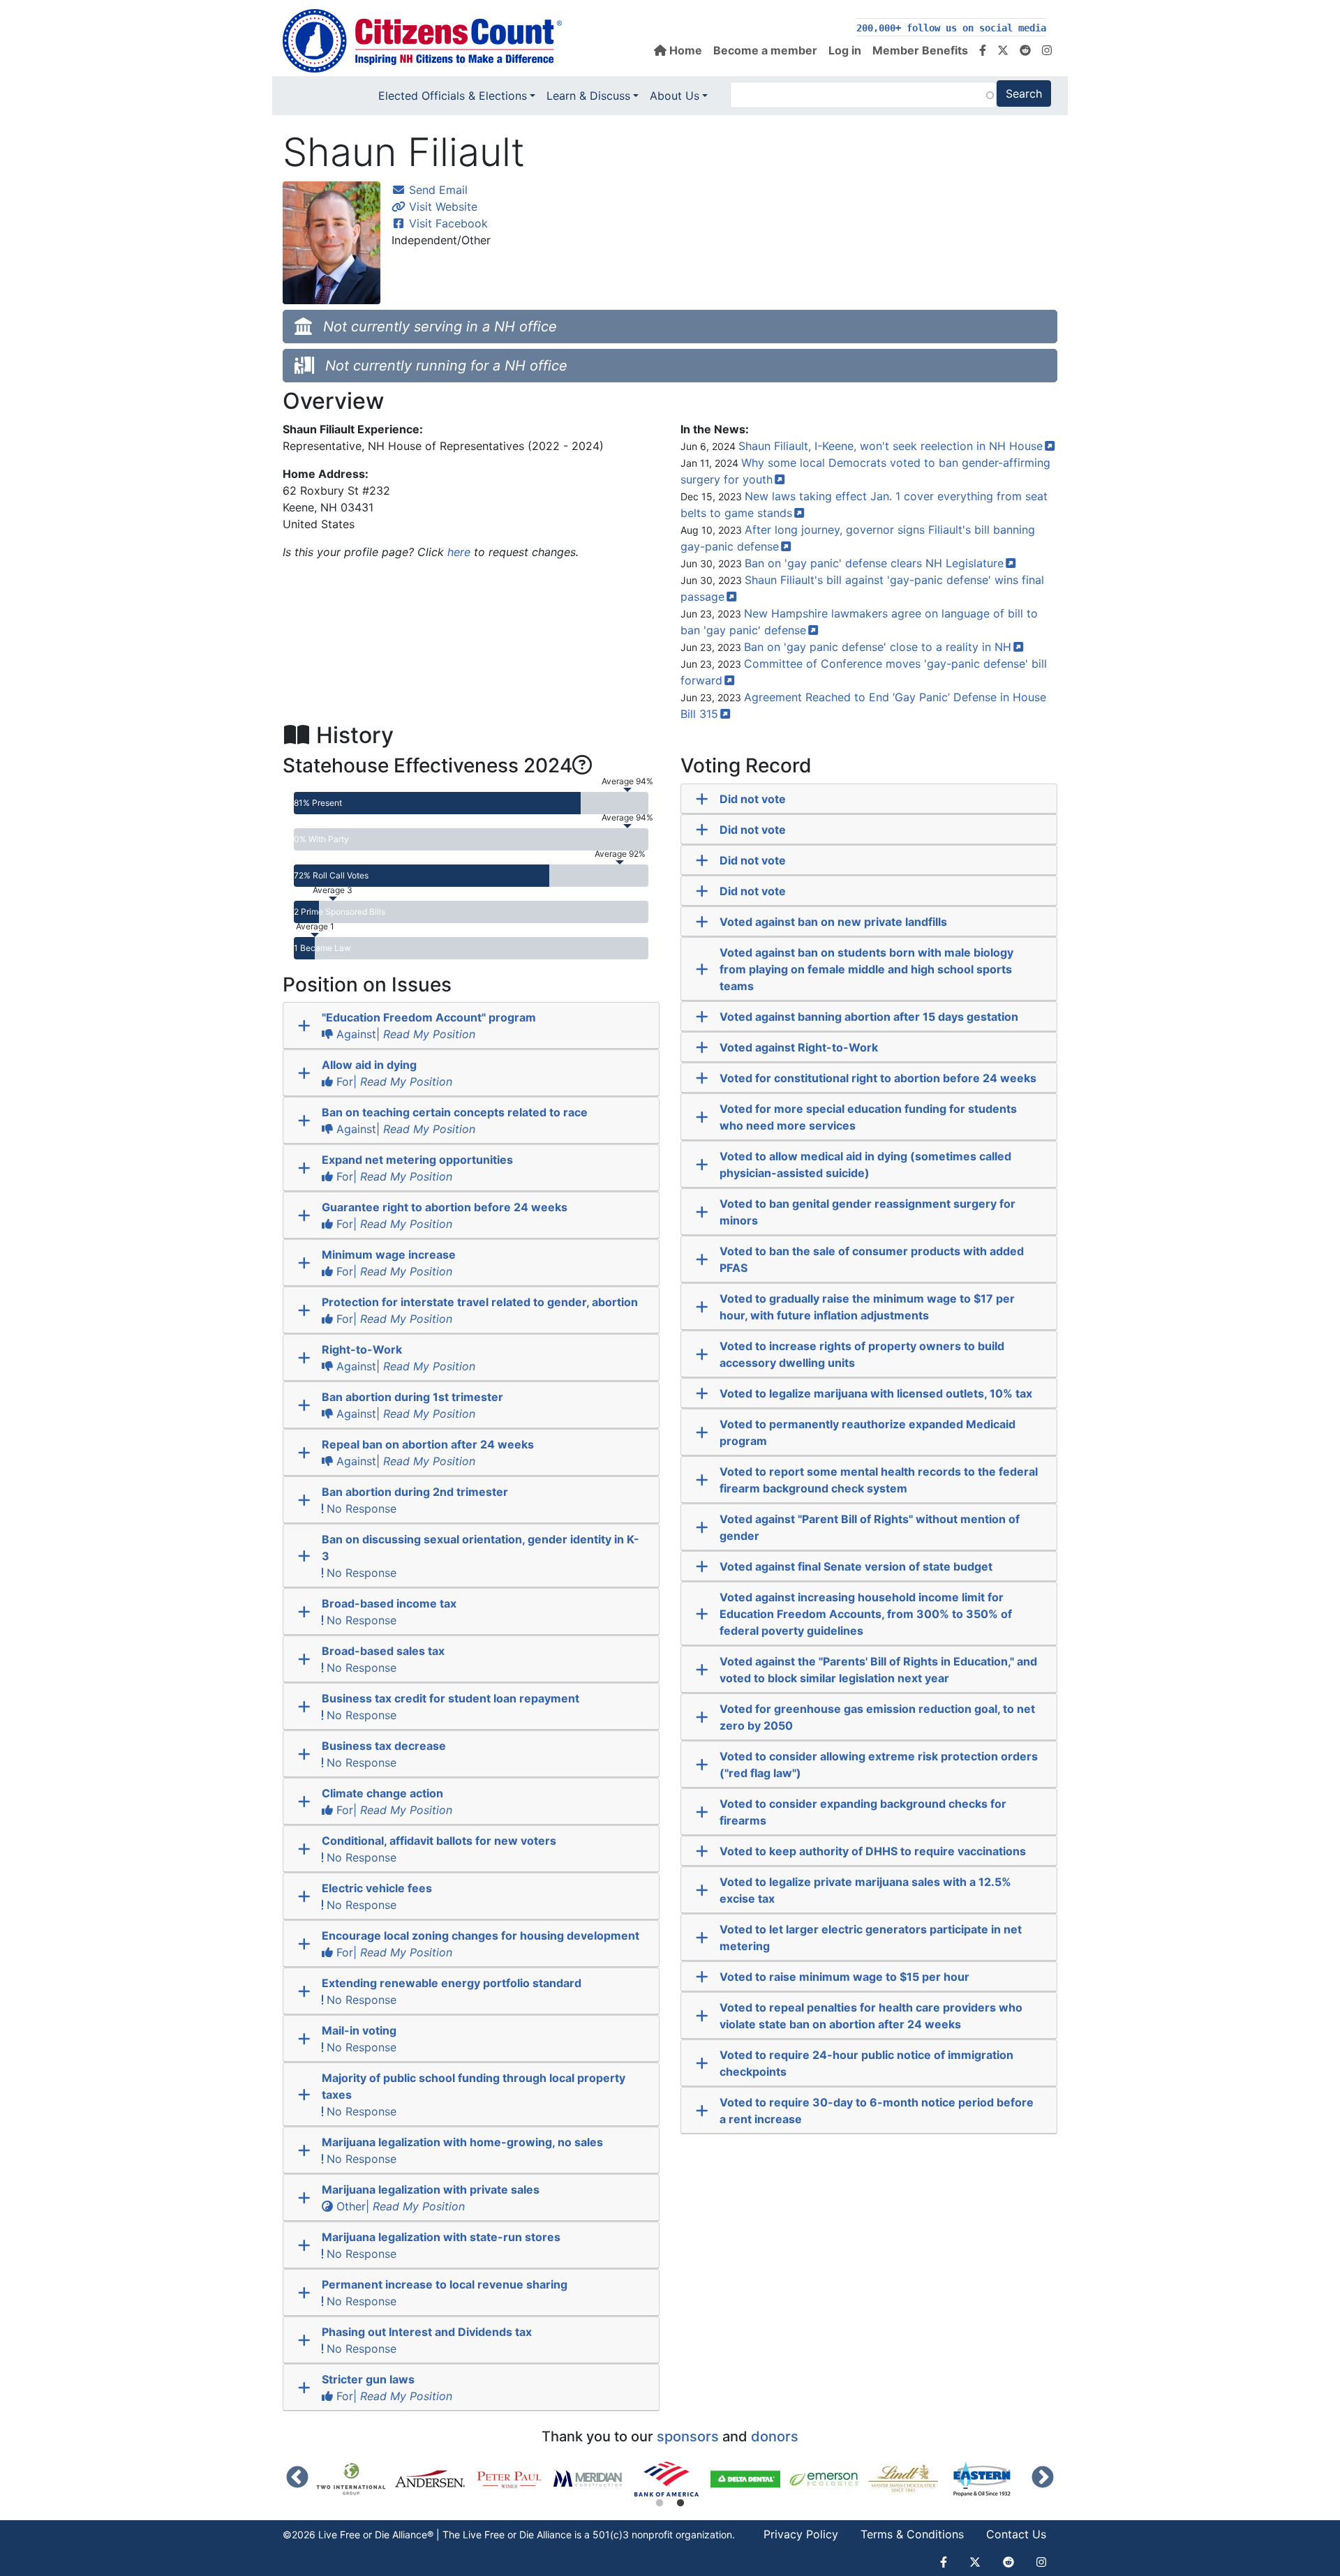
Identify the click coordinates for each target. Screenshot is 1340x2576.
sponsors (688, 2436)
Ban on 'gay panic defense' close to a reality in (878, 647)
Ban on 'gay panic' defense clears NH (874, 563)
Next (1043, 2478)
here (459, 552)
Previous (297, 2478)
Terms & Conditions (912, 2534)
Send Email (437, 190)
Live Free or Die (498, 2534)
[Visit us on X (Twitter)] (1003, 50)
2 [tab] (680, 2503)
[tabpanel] (671, 2479)
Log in (845, 50)
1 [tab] (660, 2503)
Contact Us (1016, 2534)
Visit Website (441, 207)
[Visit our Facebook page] (983, 50)
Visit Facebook (447, 223)
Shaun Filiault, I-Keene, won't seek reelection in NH (891, 446)
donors (775, 2436)
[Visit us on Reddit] (1025, 50)
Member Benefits (920, 50)
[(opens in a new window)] (356, 2479)
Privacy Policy (801, 2534)
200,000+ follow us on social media (951, 28)
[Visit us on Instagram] (1047, 50)
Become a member (765, 50)
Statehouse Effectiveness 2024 (427, 765)
